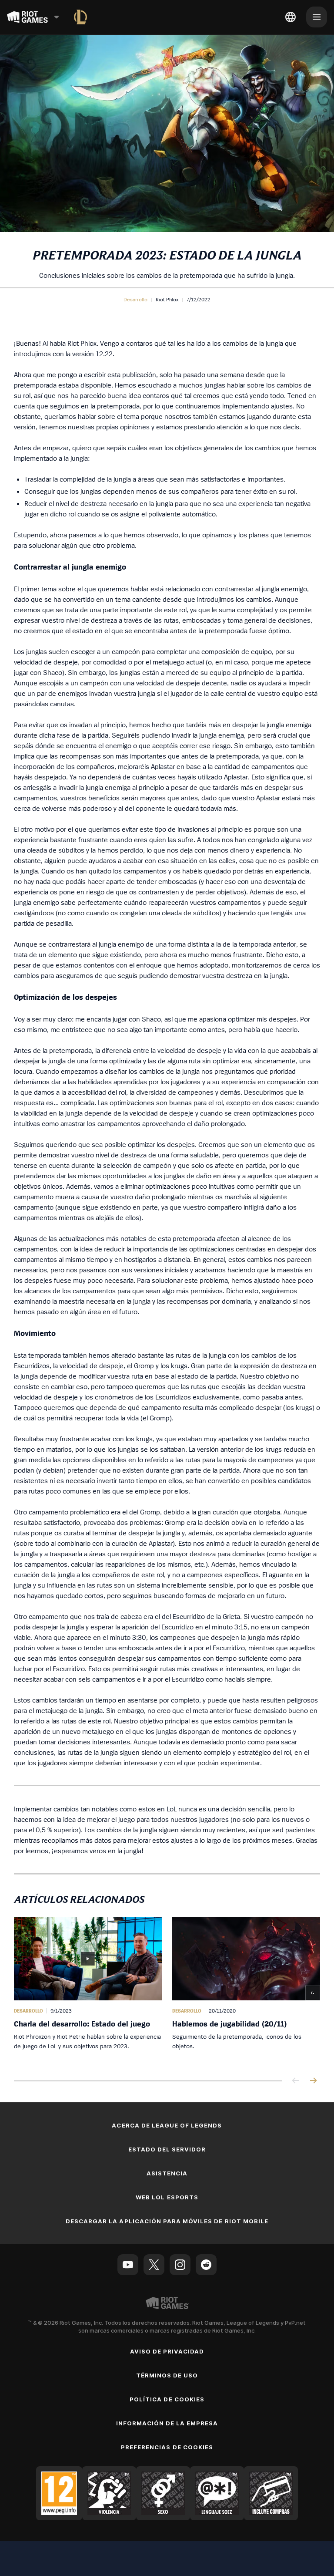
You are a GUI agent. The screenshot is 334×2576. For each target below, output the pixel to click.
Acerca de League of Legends (167, 2125)
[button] (135, 300)
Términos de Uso (167, 2375)
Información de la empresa (167, 2423)
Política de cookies (167, 2399)
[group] (167, 1990)
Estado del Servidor (167, 2149)
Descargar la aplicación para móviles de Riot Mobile (167, 2221)
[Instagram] (180, 2265)
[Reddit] (206, 2265)
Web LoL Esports (167, 2197)
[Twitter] (154, 2265)
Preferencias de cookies (167, 2447)
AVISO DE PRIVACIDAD (167, 2351)
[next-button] (313, 2081)
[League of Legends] (80, 17)
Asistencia (167, 2173)
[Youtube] (128, 2265)
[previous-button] (296, 2081)
